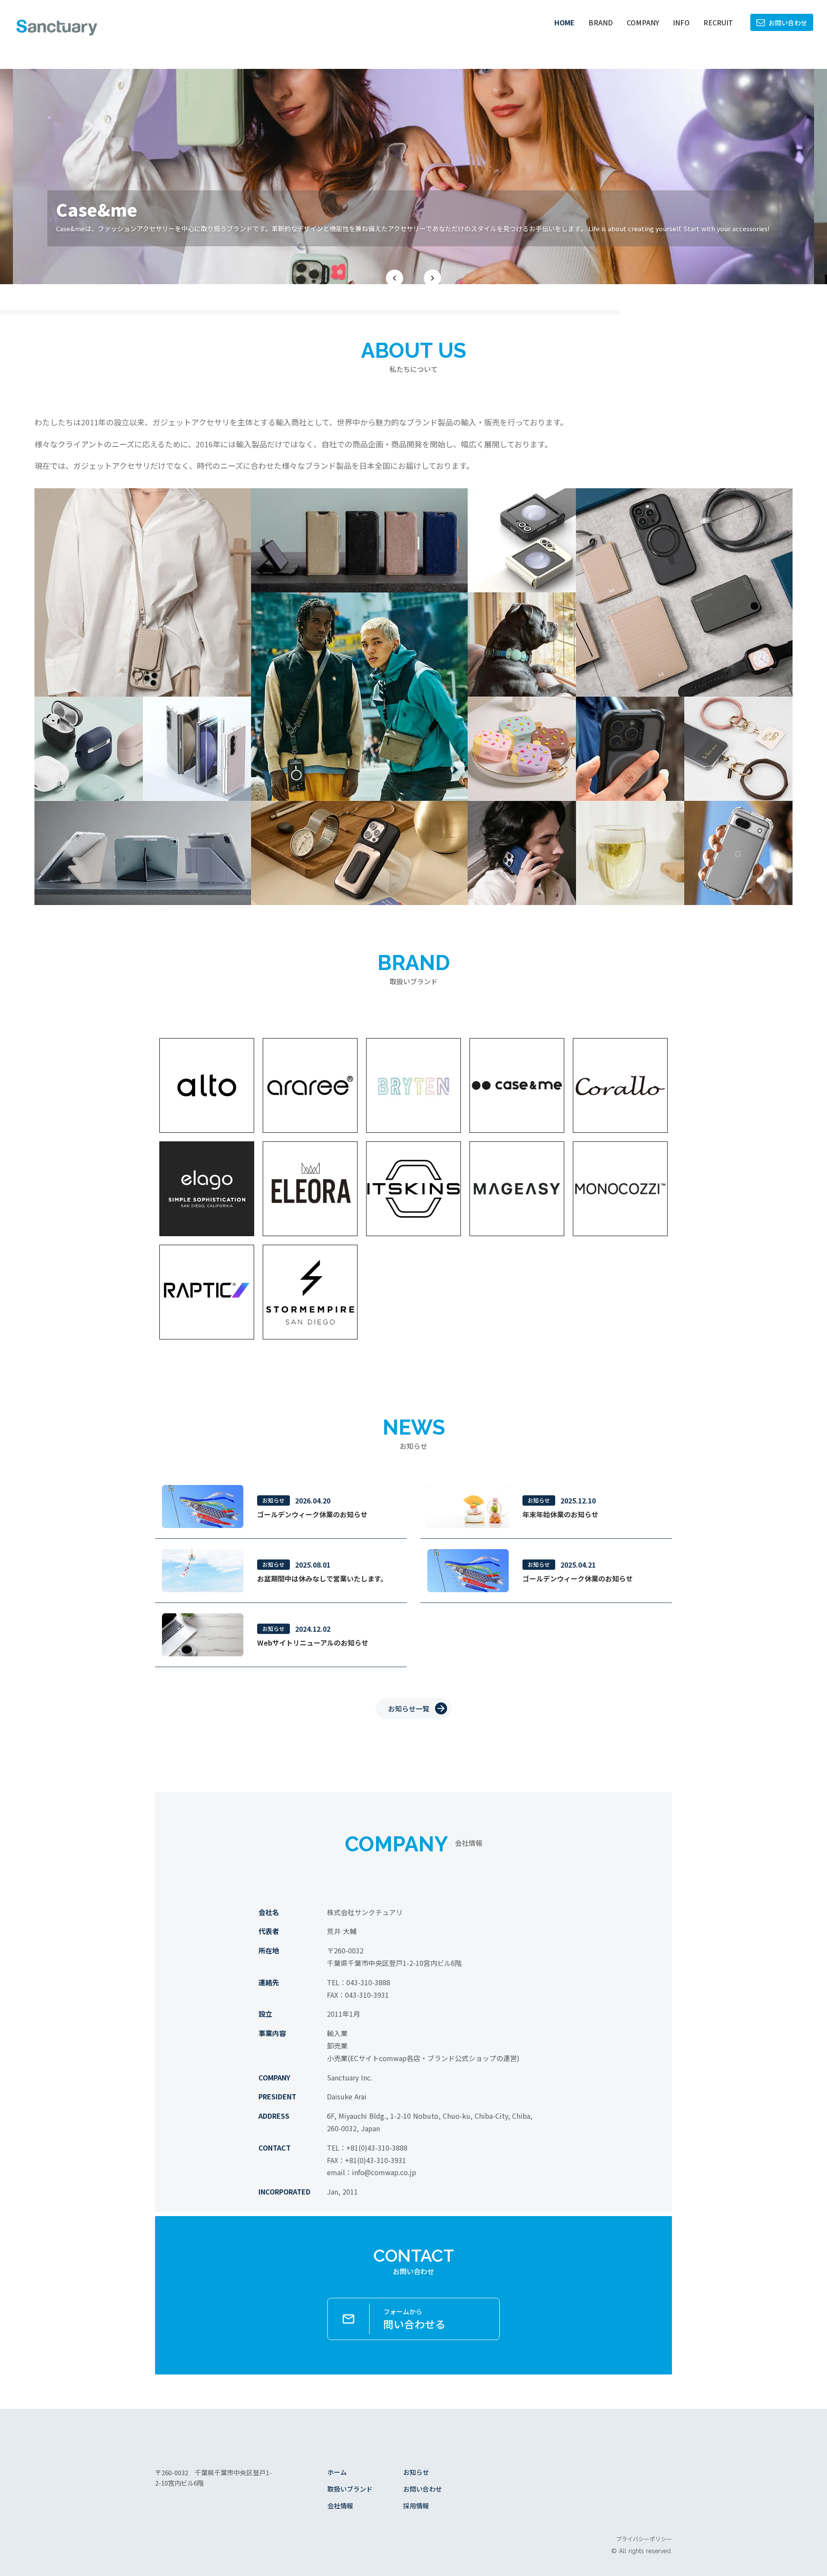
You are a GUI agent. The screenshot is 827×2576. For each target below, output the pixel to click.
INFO (681, 22)
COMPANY (643, 22)
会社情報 (340, 2506)
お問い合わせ (423, 2489)
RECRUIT (718, 22)
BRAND (601, 22)
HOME (564, 22)
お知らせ (416, 2472)
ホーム (337, 2472)
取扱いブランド (350, 2489)
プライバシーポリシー (644, 2539)
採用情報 (416, 2506)
